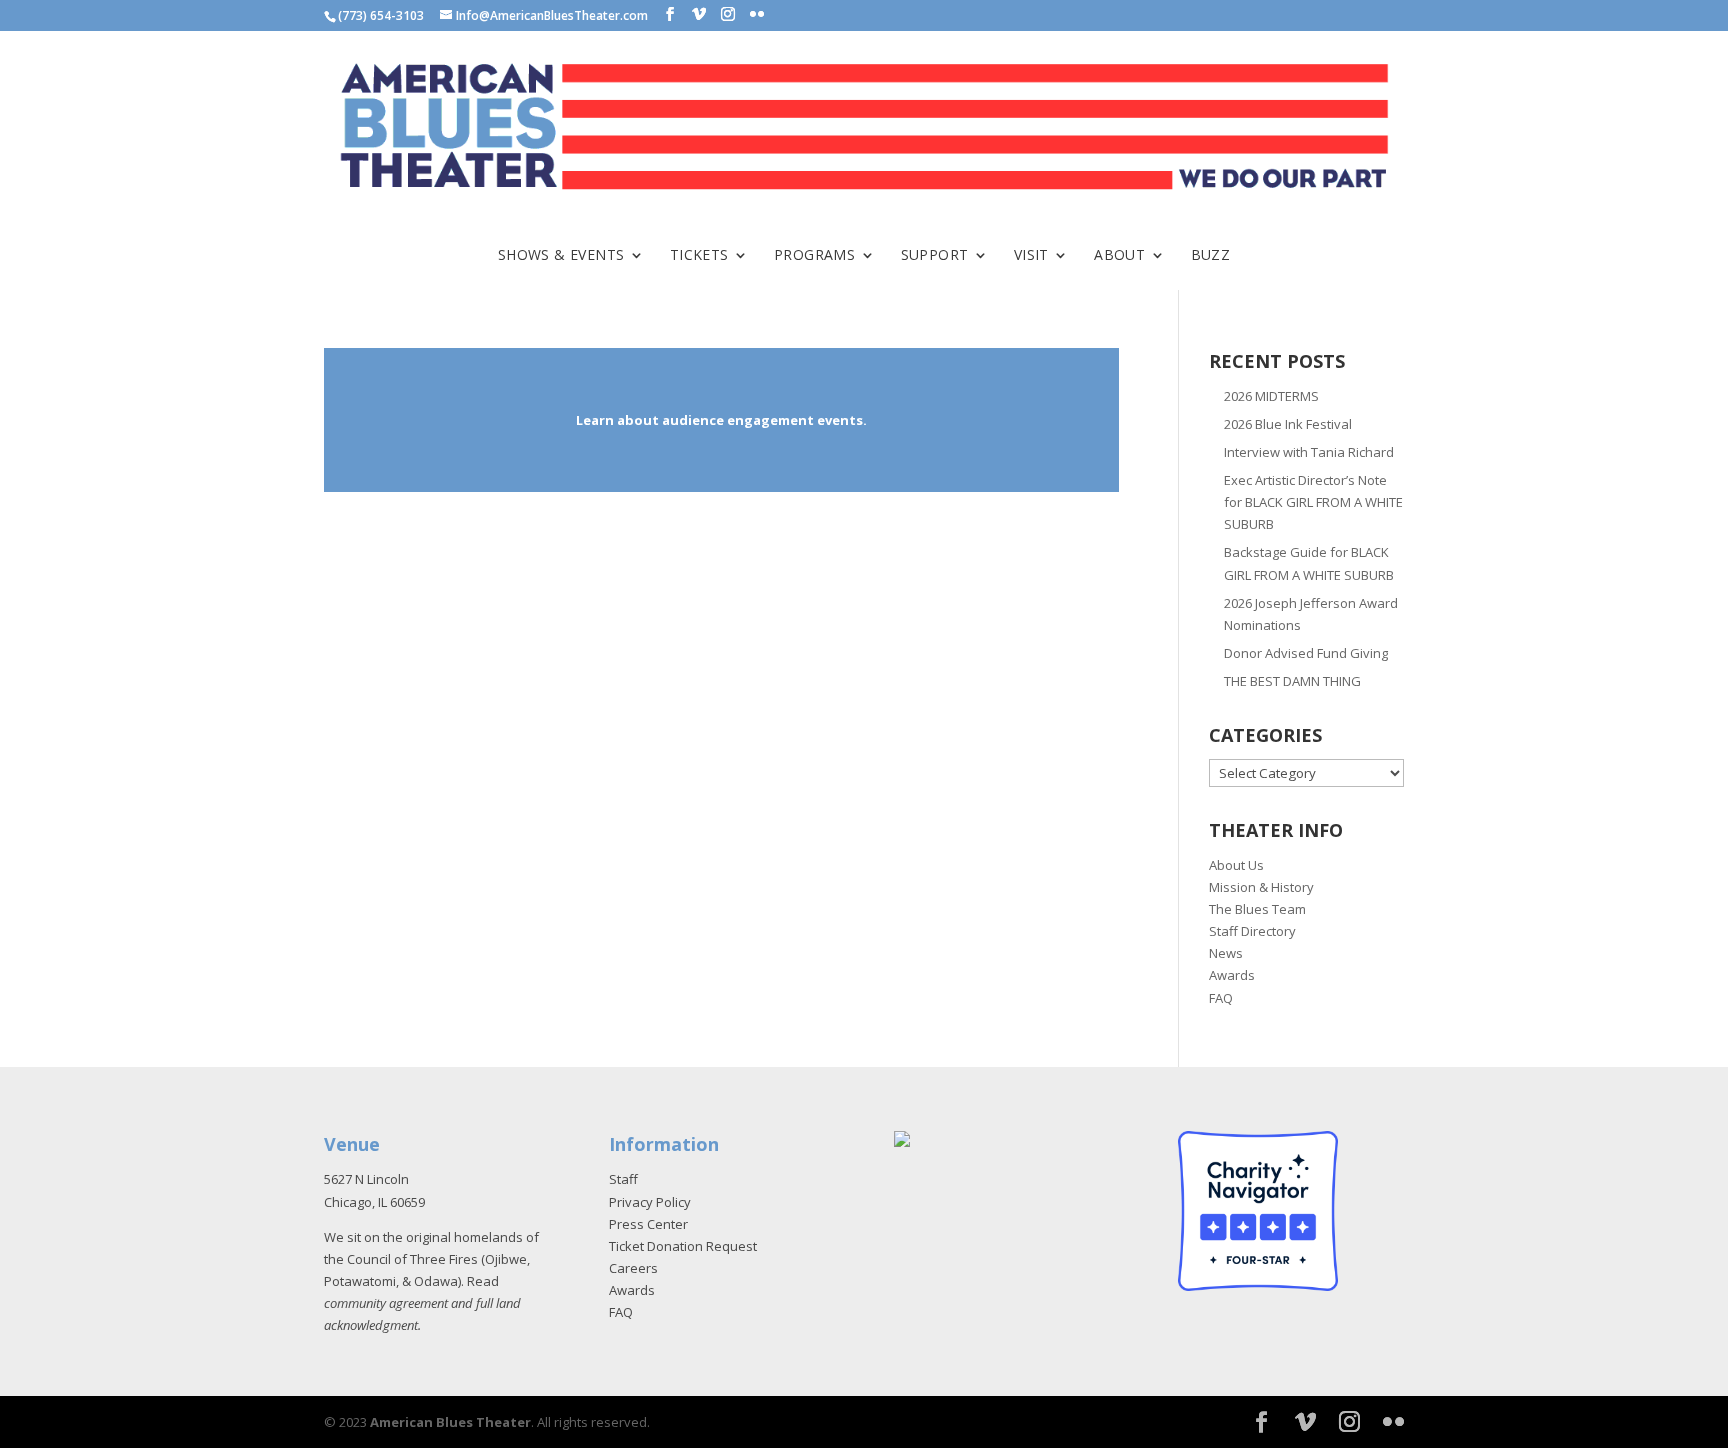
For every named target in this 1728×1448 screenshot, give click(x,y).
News (1226, 953)
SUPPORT (935, 256)
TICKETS (699, 256)
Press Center (648, 1224)
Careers (633, 1268)
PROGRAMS (814, 256)
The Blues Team (1257, 909)
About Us (1236, 865)
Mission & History (1261, 887)
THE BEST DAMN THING (1292, 681)
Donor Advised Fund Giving (1306, 653)
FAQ (1221, 998)
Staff (623, 1179)
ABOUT (1119, 256)
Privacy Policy (650, 1202)
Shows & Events (561, 256)
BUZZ (1211, 256)
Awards (1232, 975)
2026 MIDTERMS (1271, 396)
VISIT (1031, 256)
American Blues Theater (450, 1422)
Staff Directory (1252, 931)
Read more (721, 420)
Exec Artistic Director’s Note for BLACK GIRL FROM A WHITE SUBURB (1313, 502)
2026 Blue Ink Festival (1288, 424)
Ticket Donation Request (683, 1246)
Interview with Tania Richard (1309, 452)
